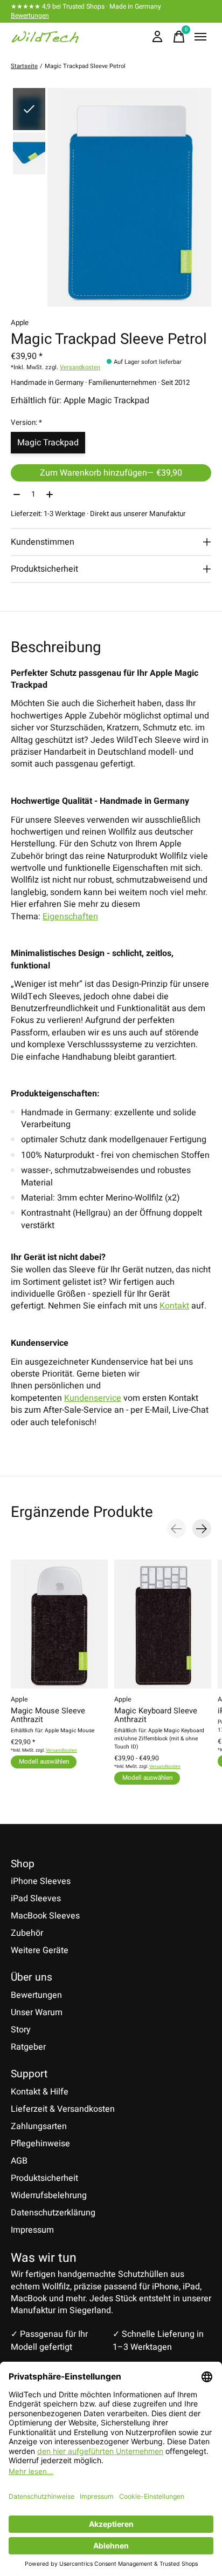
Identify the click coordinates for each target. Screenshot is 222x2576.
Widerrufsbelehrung (49, 2195)
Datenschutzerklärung (53, 2213)
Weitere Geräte (40, 1950)
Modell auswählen (44, 1762)
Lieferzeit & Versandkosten (63, 2109)
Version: (26, 423)
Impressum (32, 2230)
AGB (19, 2161)
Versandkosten (80, 367)
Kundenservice (93, 1398)
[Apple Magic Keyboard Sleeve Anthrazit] (163, 1624)
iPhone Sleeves (41, 1881)
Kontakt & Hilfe (40, 2092)
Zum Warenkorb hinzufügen (111, 473)
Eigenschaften (70, 917)
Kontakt (174, 1306)
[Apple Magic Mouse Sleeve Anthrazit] (59, 1624)
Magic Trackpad (48, 443)
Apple (20, 323)
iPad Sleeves (36, 1899)
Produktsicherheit (44, 2178)
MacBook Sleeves (45, 1916)
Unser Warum (37, 2012)
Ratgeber (28, 2047)
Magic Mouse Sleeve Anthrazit (48, 1715)
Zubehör (27, 1933)
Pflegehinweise (40, 2144)
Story (21, 2030)
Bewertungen (30, 16)
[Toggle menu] (200, 37)
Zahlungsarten (39, 2126)
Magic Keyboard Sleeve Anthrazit (156, 1715)
